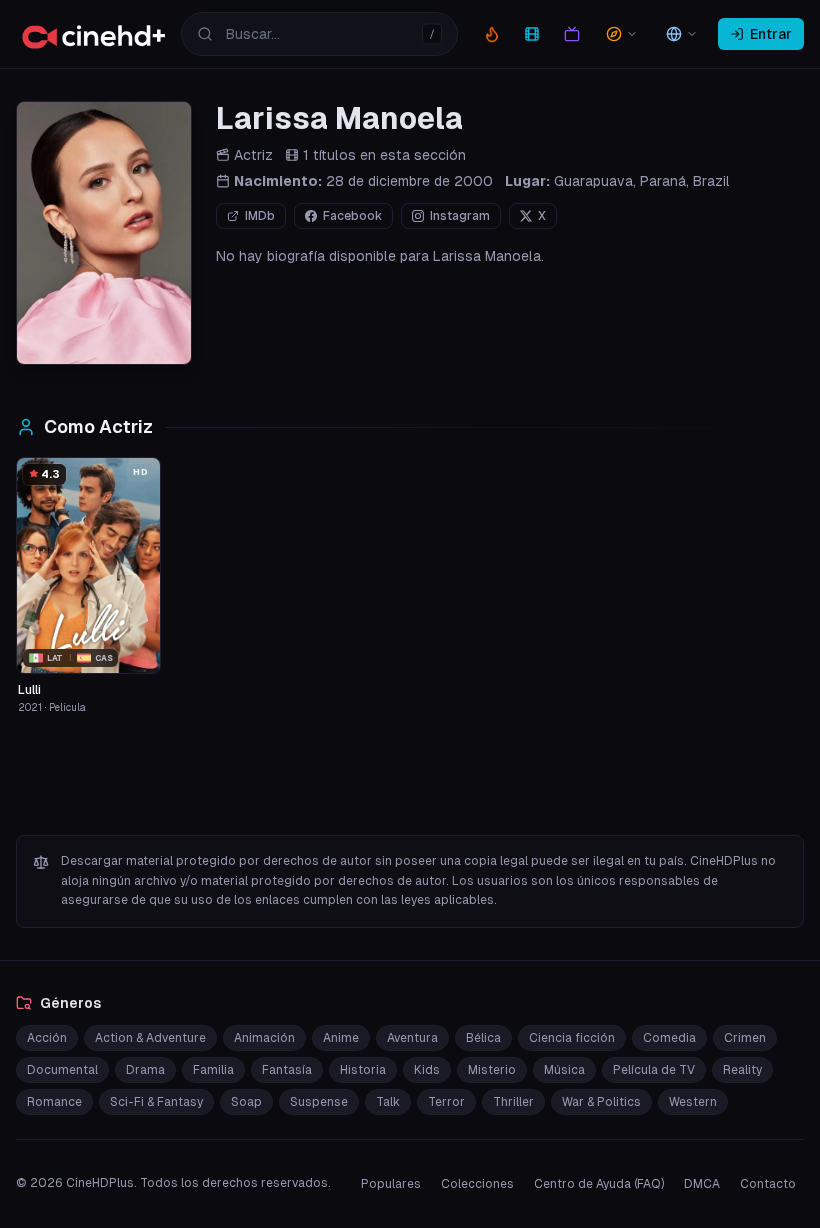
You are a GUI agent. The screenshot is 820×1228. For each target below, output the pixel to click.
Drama (145, 1070)
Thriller (513, 1102)
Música (564, 1070)
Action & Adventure (150, 1038)
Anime (341, 1038)
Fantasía (287, 1070)
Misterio (492, 1070)
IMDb (260, 216)
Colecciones (477, 1184)
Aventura (412, 1038)
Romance (54, 1102)
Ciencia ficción (572, 1038)
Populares (391, 1184)
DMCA (702, 1184)
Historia (363, 1070)
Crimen (745, 1038)
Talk (388, 1102)
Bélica (483, 1038)
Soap (246, 1102)
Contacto (768, 1184)
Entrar (771, 34)
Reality (742, 1070)
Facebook (352, 216)
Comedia (669, 1038)
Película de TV (654, 1070)
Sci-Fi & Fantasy (156, 1102)
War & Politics (601, 1102)
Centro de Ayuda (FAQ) (599, 1184)
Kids (427, 1070)
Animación (264, 1038)
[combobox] (319, 34)
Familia (213, 1070)
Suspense (319, 1102)
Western (693, 1102)
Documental (62, 1070)
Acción (47, 1038)
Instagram (460, 216)
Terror (446, 1102)
